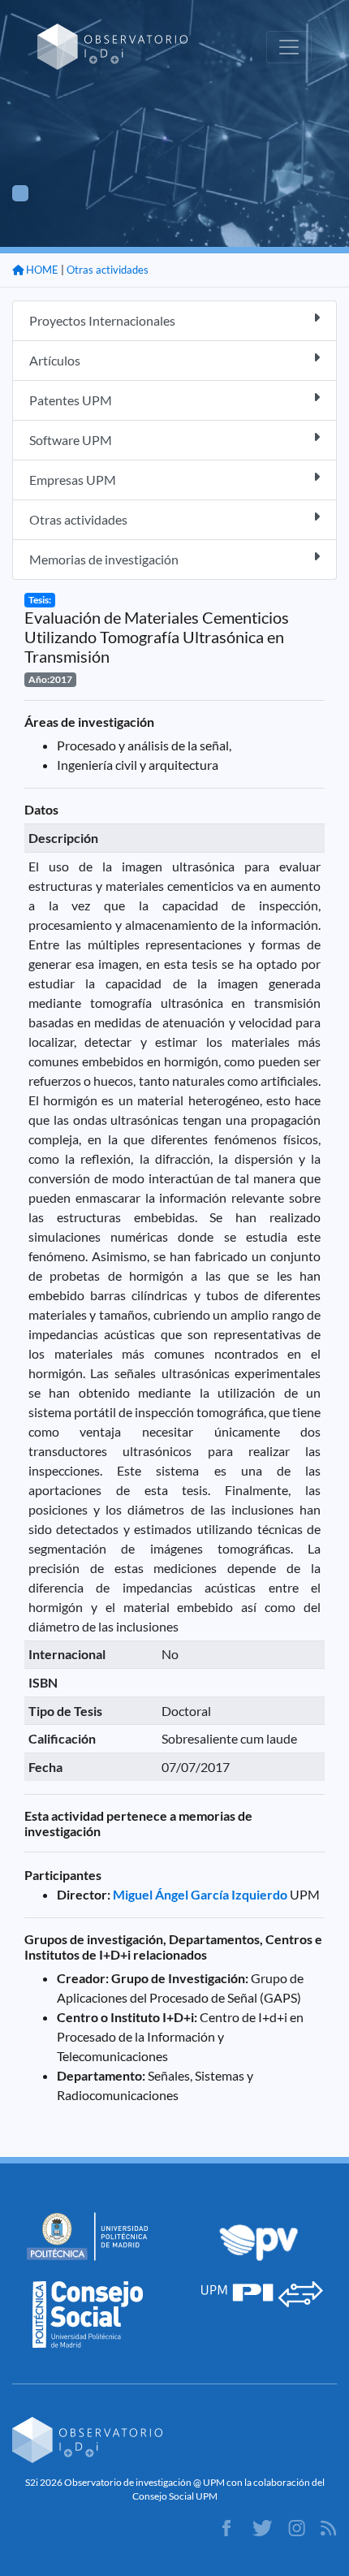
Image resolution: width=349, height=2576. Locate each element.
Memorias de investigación (104, 559)
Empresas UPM (73, 480)
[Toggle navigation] (289, 47)
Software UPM (71, 440)
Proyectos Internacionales (102, 320)
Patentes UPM (71, 400)
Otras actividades (108, 270)
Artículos (55, 360)
